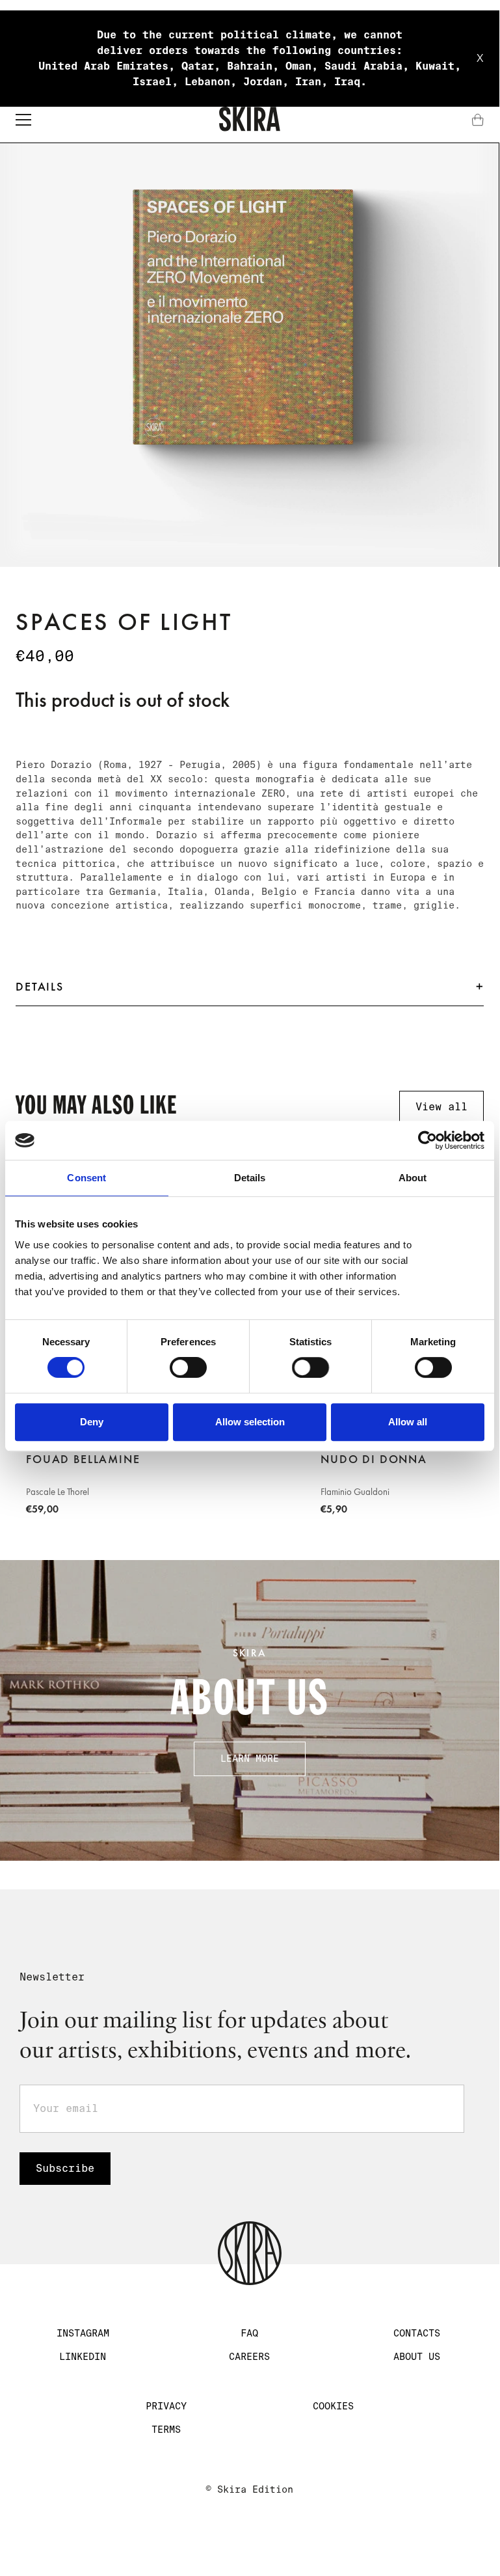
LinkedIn (83, 2357)
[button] (23, 120)
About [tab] (413, 1178)
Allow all (408, 1422)
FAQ (249, 2333)
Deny (92, 1422)
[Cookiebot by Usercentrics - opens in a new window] (428, 1140)
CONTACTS (417, 2333)
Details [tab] (250, 1178)
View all (441, 1107)
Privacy (166, 2406)
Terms (166, 2430)
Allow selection (250, 1422)
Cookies (333, 2406)
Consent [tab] (86, 1178)
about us (417, 2357)
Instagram (83, 2333)
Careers (249, 2357)
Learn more (250, 1759)
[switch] (188, 1367)
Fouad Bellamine (83, 1459)
